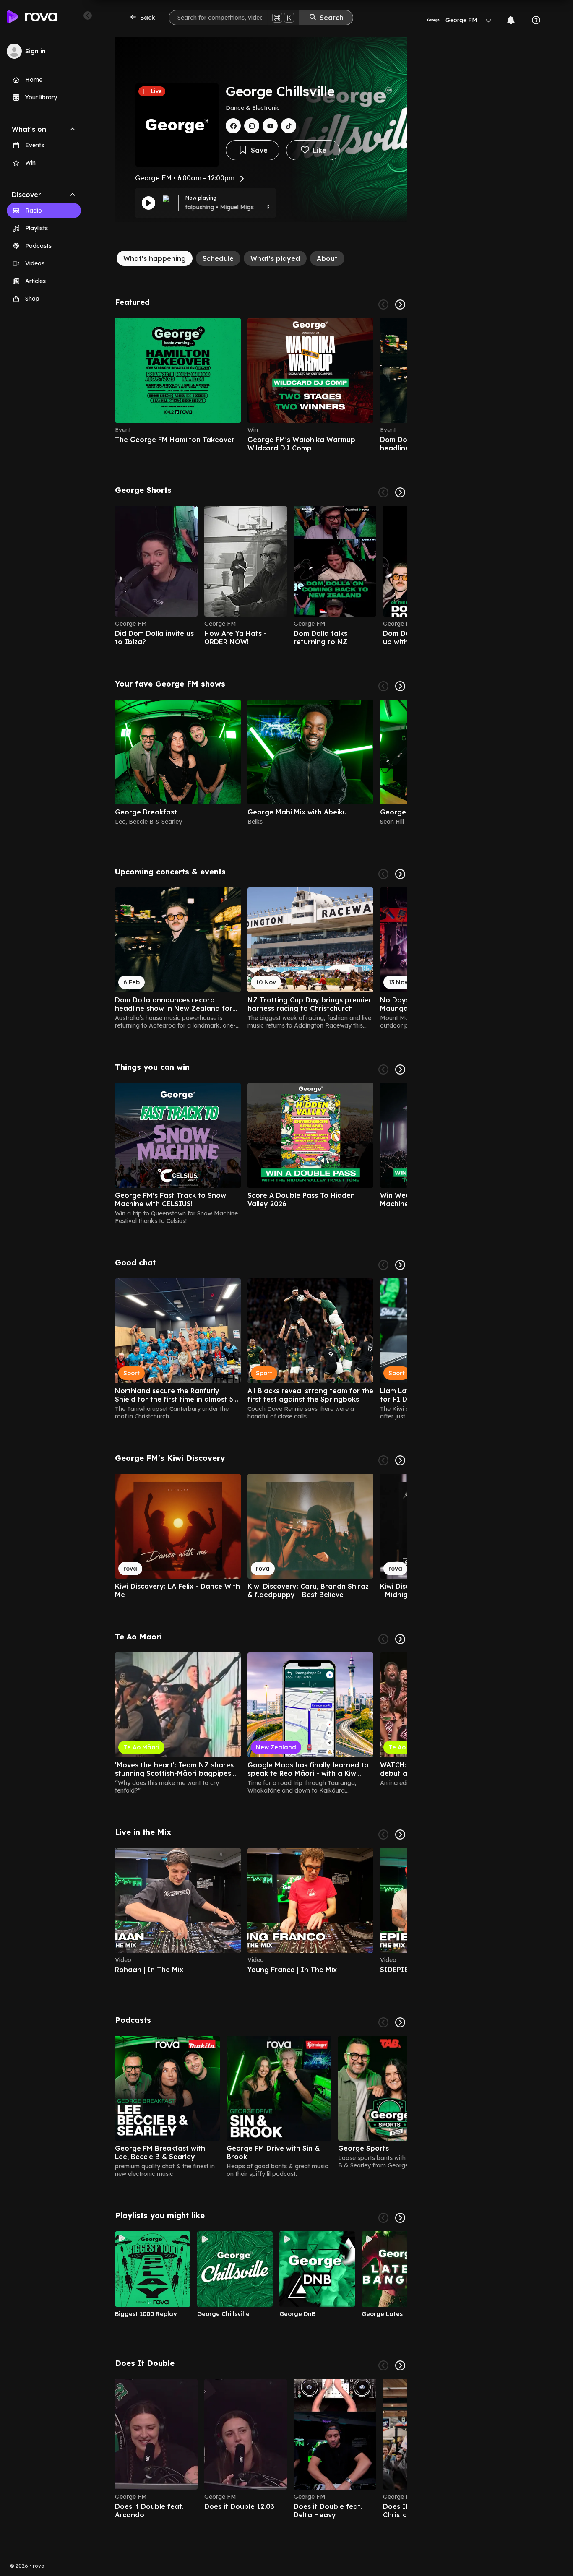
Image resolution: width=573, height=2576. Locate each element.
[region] (261, 385)
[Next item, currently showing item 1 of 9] (400, 2218)
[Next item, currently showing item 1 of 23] (400, 874)
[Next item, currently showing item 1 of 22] (400, 492)
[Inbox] (511, 20)
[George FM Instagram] (252, 126)
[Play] (148, 203)
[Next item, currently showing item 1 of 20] (400, 1069)
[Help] (536, 20)
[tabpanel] (261, 1408)
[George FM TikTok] (289, 126)
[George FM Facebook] (233, 126)
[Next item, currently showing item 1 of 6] (400, 304)
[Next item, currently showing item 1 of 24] (400, 1639)
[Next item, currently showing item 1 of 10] (400, 2365)
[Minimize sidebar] (88, 16)
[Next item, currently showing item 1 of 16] (400, 686)
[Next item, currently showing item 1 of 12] (400, 1265)
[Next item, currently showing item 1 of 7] (400, 2022)
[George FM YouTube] (270, 126)
